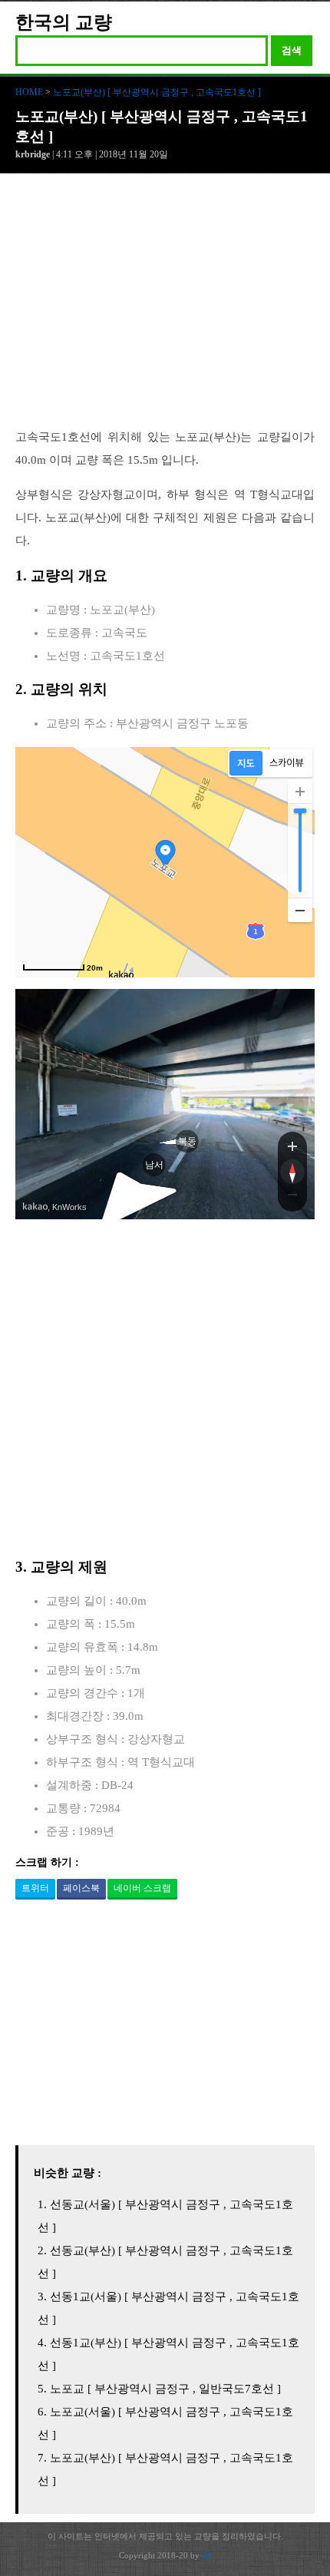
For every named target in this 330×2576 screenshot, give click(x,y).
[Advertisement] (165, 309)
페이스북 (81, 1888)
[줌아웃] (292, 1198)
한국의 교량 (64, 22)
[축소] (300, 910)
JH (206, 2555)
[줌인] (292, 1146)
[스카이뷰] (287, 763)
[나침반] (292, 1172)
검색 (292, 50)
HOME (29, 92)
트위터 (35, 1888)
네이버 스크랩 (142, 1888)
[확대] (300, 792)
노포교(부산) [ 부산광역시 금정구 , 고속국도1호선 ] (157, 92)
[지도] (246, 763)
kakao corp (35, 1207)
